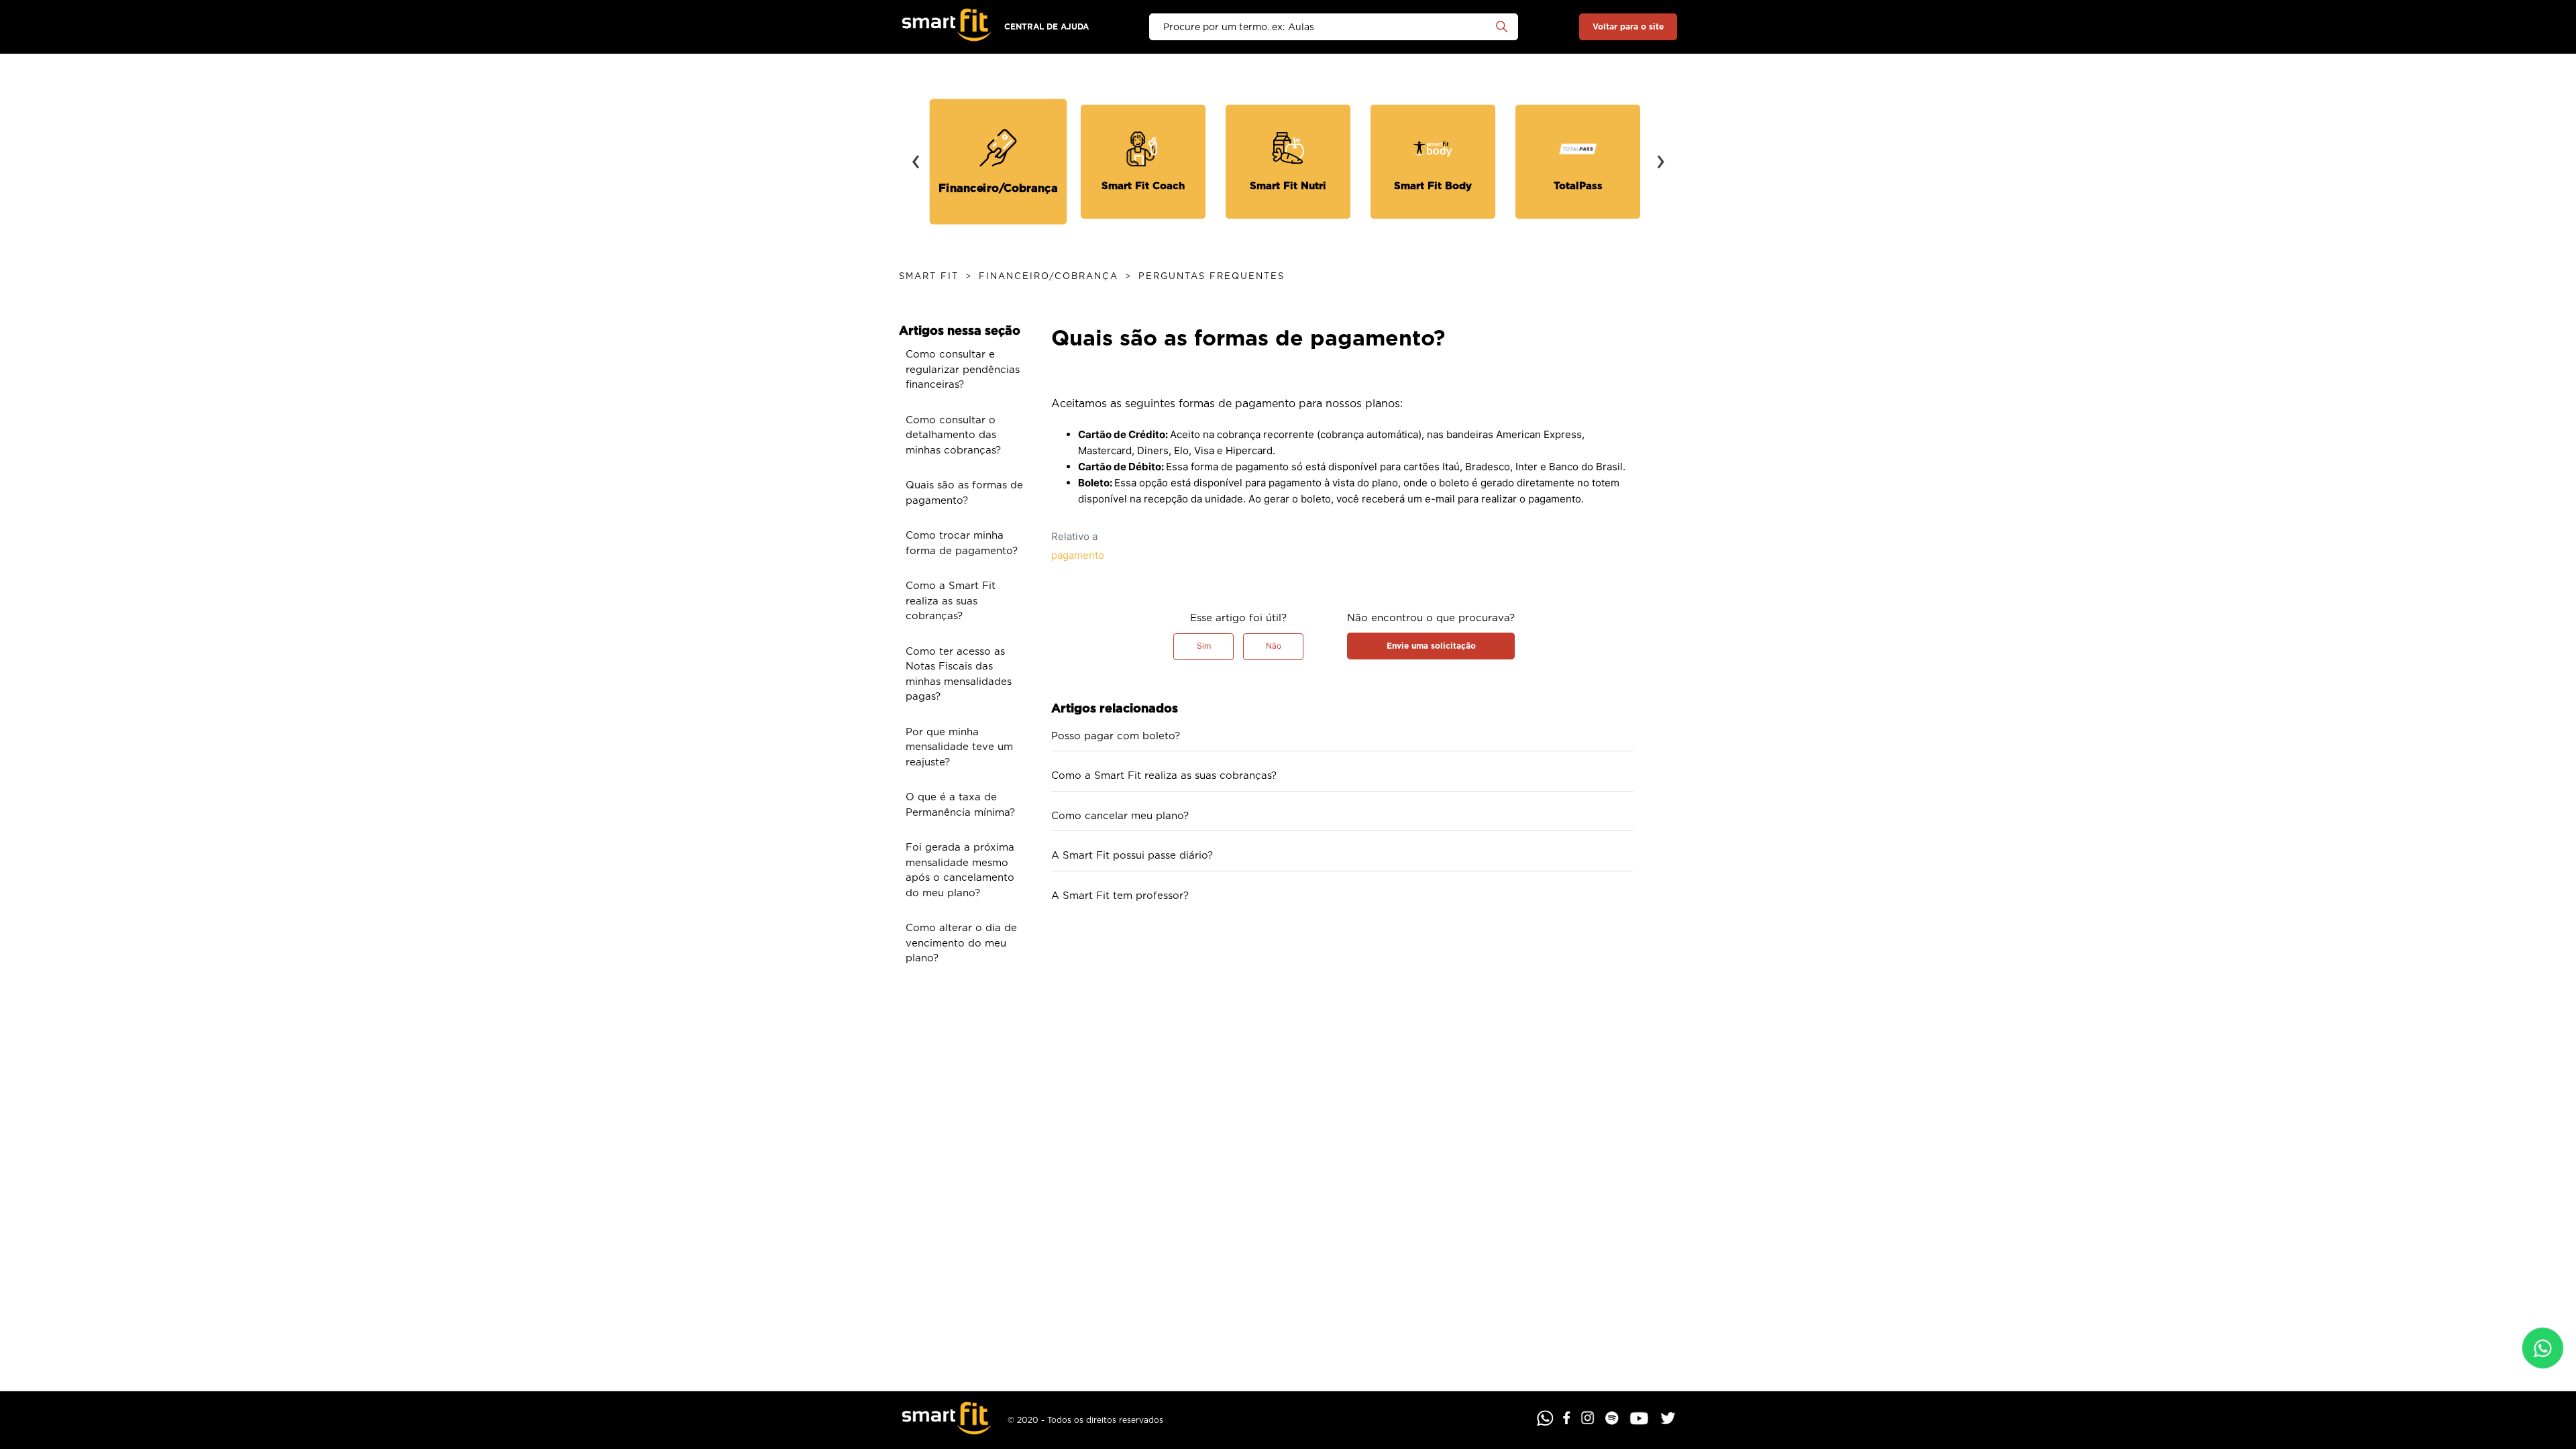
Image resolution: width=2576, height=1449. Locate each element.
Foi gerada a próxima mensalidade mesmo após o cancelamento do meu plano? (960, 870)
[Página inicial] (947, 27)
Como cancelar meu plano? (1120, 816)
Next (1660, 152)
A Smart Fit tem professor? (1120, 896)
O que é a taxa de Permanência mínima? (960, 805)
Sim (1204, 646)
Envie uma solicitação (1431, 646)
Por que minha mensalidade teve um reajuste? (959, 747)
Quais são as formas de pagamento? (964, 493)
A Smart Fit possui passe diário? (1132, 856)
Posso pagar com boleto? (1116, 736)
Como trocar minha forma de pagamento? (962, 543)
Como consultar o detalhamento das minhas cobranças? (953, 435)
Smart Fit (929, 277)
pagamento (1078, 555)
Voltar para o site (1628, 27)
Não (1274, 646)
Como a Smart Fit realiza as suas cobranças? (951, 601)
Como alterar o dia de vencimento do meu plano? (961, 943)
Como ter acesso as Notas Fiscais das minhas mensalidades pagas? (959, 675)
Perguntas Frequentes (1212, 277)
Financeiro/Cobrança (1049, 277)
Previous (916, 152)
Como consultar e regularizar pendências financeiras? (963, 370)
